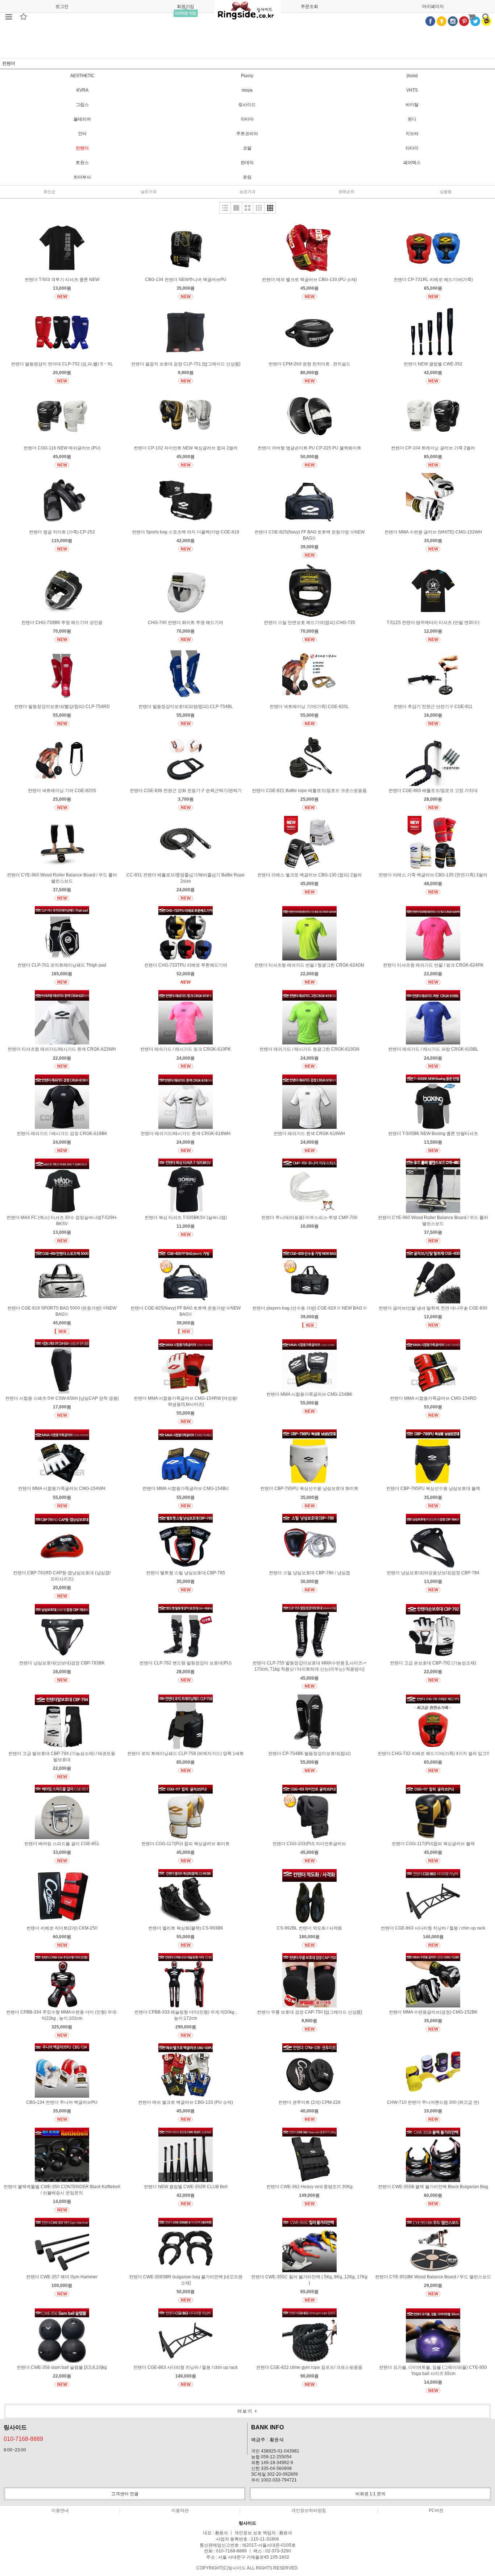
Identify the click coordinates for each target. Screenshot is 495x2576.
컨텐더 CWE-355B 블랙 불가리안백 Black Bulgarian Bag (433, 2187)
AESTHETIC (82, 76)
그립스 (82, 105)
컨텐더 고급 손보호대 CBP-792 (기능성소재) (433, 1663)
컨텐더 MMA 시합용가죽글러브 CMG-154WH (62, 1488)
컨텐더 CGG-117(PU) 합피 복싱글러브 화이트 (186, 1844)
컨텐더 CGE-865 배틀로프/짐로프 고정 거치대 (433, 791)
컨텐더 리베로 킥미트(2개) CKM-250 (62, 1928)
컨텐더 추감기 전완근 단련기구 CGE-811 (433, 707)
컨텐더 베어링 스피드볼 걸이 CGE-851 (62, 1844)
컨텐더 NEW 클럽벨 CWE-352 (433, 364)
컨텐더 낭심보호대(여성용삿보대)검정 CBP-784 (433, 1573)
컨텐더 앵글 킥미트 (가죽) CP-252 (62, 532)
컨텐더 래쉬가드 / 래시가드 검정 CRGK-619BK (62, 1134)
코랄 (247, 148)
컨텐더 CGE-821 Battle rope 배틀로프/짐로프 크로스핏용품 (309, 791)
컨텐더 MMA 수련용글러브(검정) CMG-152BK (433, 2012)
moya (247, 90)
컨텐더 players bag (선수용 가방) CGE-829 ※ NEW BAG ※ (309, 1308)
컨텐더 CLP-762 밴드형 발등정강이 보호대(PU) (186, 1663)
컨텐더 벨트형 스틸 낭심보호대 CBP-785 (186, 1573)
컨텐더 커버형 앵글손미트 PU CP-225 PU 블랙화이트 (309, 448)
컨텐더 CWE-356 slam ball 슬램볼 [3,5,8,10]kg (62, 2367)
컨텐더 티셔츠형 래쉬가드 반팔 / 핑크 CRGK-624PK (433, 965)
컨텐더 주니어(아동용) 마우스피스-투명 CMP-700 (309, 1218)
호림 (247, 177)
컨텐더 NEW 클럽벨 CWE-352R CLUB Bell (186, 2187)
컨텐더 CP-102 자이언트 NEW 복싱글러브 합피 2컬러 (186, 448)
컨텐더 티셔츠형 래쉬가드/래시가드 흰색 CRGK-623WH (62, 1049)
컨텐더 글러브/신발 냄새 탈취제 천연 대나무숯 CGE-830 (433, 1308)
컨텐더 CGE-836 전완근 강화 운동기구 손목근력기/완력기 (186, 791)
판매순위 (346, 192)
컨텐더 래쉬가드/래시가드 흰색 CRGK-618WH (186, 1134)
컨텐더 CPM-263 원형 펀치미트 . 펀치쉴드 (309, 364)
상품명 (446, 192)
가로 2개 (247, 208)
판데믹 (247, 163)
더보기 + (247, 2411)
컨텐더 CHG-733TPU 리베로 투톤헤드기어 (186, 965)
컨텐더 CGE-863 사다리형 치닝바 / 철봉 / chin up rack (433, 1928)
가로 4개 (270, 208)
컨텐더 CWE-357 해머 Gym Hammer (62, 2277)
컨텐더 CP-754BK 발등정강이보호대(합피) (309, 1754)
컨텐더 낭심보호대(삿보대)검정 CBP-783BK (62, 1663)
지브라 (412, 134)
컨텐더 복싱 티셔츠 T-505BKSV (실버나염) (186, 1218)
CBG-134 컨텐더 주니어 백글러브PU (62, 2102)
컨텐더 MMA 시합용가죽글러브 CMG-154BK (309, 1394)
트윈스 (82, 163)
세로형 (225, 208)
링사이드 (247, 105)
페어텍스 (412, 163)
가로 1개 (236, 208)
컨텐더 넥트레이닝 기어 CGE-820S (62, 791)
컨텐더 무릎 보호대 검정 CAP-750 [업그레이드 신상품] (309, 2012)
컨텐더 (82, 148)
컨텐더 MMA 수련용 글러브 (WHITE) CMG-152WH (433, 532)
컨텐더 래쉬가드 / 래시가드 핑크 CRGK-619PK (186, 1049)
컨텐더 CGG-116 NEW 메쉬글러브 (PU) (62, 448)
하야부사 (82, 177)
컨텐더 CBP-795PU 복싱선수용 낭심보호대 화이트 (309, 1488)
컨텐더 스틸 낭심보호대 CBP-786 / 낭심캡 (309, 1573)
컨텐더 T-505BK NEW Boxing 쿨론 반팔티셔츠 (433, 1134)
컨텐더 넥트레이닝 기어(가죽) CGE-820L (309, 707)
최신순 (49, 192)
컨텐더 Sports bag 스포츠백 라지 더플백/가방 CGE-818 (186, 532)
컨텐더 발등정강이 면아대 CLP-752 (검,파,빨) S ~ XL (62, 364)
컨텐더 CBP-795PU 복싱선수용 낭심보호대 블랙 (433, 1488)
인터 (82, 134)
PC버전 (436, 2510)
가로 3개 (259, 208)
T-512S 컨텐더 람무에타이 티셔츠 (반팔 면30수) (433, 623)
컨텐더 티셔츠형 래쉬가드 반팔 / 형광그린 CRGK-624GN (309, 965)
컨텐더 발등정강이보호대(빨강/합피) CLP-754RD (62, 707)
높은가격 (247, 192)
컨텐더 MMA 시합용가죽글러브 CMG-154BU (186, 1488)
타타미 (412, 148)
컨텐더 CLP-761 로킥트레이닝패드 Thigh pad (62, 965)
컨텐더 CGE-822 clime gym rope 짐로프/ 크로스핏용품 (309, 2367)
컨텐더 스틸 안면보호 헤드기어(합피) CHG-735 (309, 623)
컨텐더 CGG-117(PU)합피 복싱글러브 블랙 (433, 1844)
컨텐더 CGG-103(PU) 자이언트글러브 (309, 1844)
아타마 (247, 119)
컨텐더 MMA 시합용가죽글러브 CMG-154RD (433, 1398)
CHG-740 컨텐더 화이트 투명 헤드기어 (186, 623)
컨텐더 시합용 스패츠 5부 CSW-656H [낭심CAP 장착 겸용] (62, 1398)
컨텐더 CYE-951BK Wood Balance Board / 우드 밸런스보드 (433, 2277)
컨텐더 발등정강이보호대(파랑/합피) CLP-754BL (186, 707)
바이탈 (412, 105)
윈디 (412, 119)
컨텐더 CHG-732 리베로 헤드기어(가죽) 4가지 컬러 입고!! (433, 1754)
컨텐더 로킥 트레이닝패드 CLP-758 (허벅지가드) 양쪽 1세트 (186, 1754)
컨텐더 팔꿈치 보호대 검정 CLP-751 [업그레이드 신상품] (186, 364)
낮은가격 (149, 192)
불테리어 (82, 119)
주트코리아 (247, 134)
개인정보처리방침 (309, 2510)
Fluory (247, 76)
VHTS (412, 90)
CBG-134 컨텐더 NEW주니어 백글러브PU (186, 280)
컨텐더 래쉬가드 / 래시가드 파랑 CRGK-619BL (433, 1049)
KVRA (82, 90)
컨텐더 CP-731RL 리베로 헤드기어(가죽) (433, 280)
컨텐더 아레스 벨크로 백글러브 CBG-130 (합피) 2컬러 (309, 875)
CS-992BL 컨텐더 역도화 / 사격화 (309, 1928)
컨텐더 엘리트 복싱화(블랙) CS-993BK (186, 1928)
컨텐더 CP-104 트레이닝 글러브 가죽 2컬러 (433, 448)
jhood (412, 76)
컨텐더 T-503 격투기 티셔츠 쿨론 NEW (62, 280)
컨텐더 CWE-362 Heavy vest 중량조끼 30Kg (309, 2187)
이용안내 (60, 2510)
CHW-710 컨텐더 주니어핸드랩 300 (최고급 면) (433, 2102)
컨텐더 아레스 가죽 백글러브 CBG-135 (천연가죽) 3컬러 (433, 875)
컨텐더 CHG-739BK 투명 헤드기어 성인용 (62, 623)
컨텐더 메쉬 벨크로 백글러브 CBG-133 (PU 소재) (309, 280)
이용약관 (180, 2510)
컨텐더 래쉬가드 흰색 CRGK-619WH (309, 1134)
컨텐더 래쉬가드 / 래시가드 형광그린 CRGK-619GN (309, 1049)
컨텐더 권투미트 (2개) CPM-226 (309, 2102)
